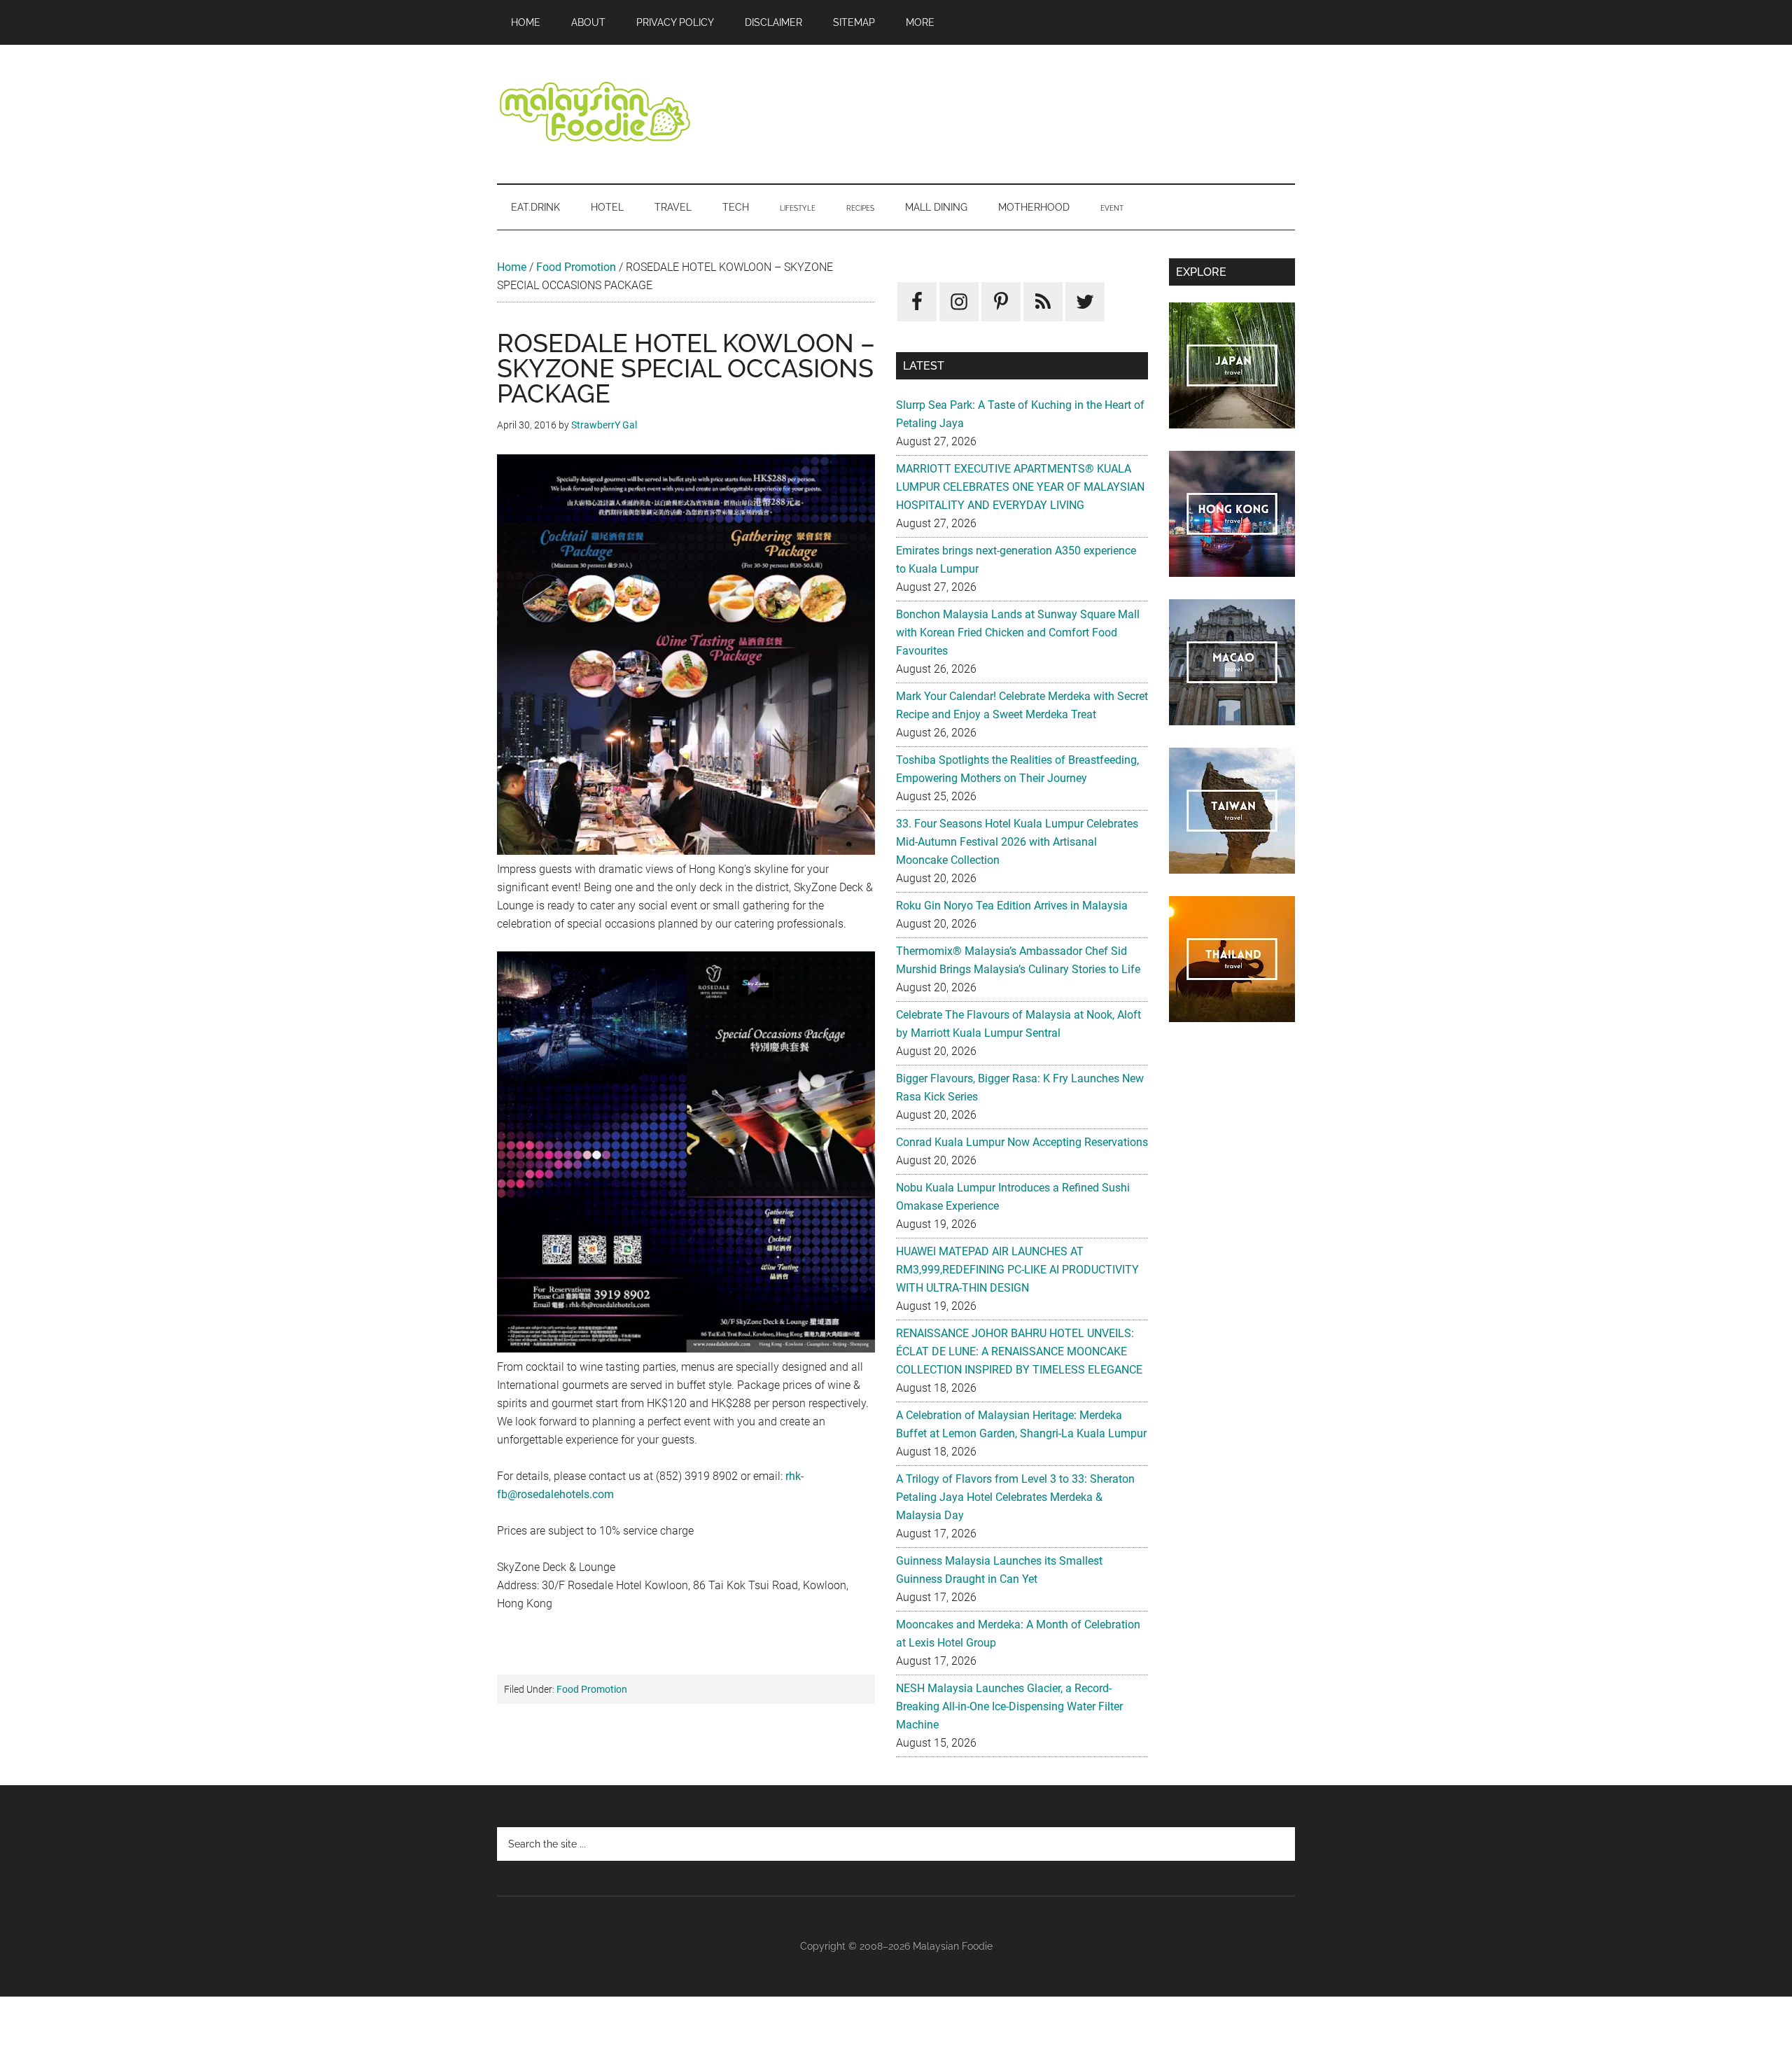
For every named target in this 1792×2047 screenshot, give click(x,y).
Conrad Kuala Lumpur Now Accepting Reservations (1022, 1142)
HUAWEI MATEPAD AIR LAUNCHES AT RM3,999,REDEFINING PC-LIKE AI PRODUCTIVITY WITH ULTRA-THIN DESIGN (1017, 1270)
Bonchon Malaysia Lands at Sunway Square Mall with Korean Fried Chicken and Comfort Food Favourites (1018, 633)
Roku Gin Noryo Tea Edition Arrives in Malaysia (1012, 906)
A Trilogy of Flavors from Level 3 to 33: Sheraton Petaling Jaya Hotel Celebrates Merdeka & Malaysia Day (1015, 1497)
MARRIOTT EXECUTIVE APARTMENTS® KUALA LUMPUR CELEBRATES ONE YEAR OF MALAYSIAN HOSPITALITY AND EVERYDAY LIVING (1020, 487)
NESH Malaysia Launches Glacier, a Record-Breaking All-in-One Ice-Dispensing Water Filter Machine (1009, 1706)
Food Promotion (576, 267)
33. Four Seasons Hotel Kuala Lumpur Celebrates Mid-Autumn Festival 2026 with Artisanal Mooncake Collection (1017, 842)
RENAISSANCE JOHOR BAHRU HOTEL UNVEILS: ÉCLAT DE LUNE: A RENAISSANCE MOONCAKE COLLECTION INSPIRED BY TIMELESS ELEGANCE (1019, 1351)
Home (512, 267)
